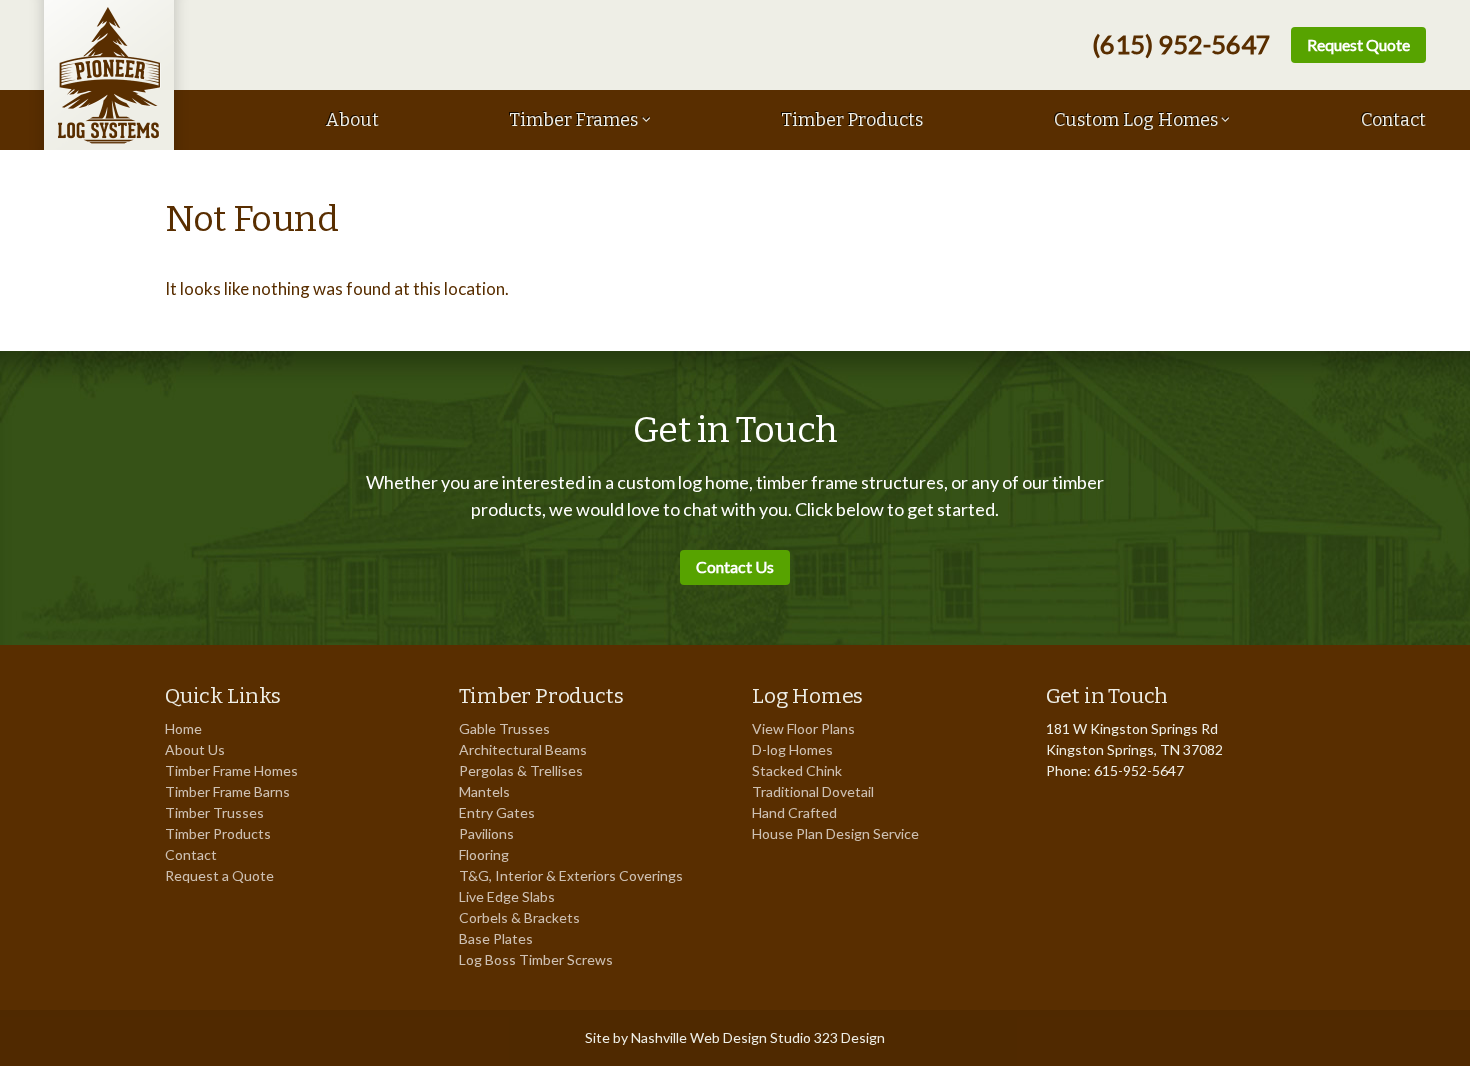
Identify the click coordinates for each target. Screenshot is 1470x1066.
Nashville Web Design (699, 1037)
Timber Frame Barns (227, 791)
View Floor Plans (803, 728)
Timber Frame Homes (231, 770)
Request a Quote (219, 875)
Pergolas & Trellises (521, 770)
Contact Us (735, 566)
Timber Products (852, 120)
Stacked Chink (797, 770)
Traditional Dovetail (813, 791)
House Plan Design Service (835, 833)
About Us (195, 749)
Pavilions (486, 833)
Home (183, 728)
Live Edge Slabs (507, 896)
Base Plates (496, 938)
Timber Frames (573, 120)
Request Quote (1358, 44)
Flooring (484, 854)
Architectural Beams (523, 749)
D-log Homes (792, 749)
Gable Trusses (504, 728)
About (352, 120)
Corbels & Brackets (519, 917)
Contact (1393, 120)
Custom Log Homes (1136, 120)
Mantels (484, 791)
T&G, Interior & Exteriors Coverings (571, 875)
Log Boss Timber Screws (536, 959)
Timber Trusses (214, 812)
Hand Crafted (794, 812)
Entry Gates (497, 812)
